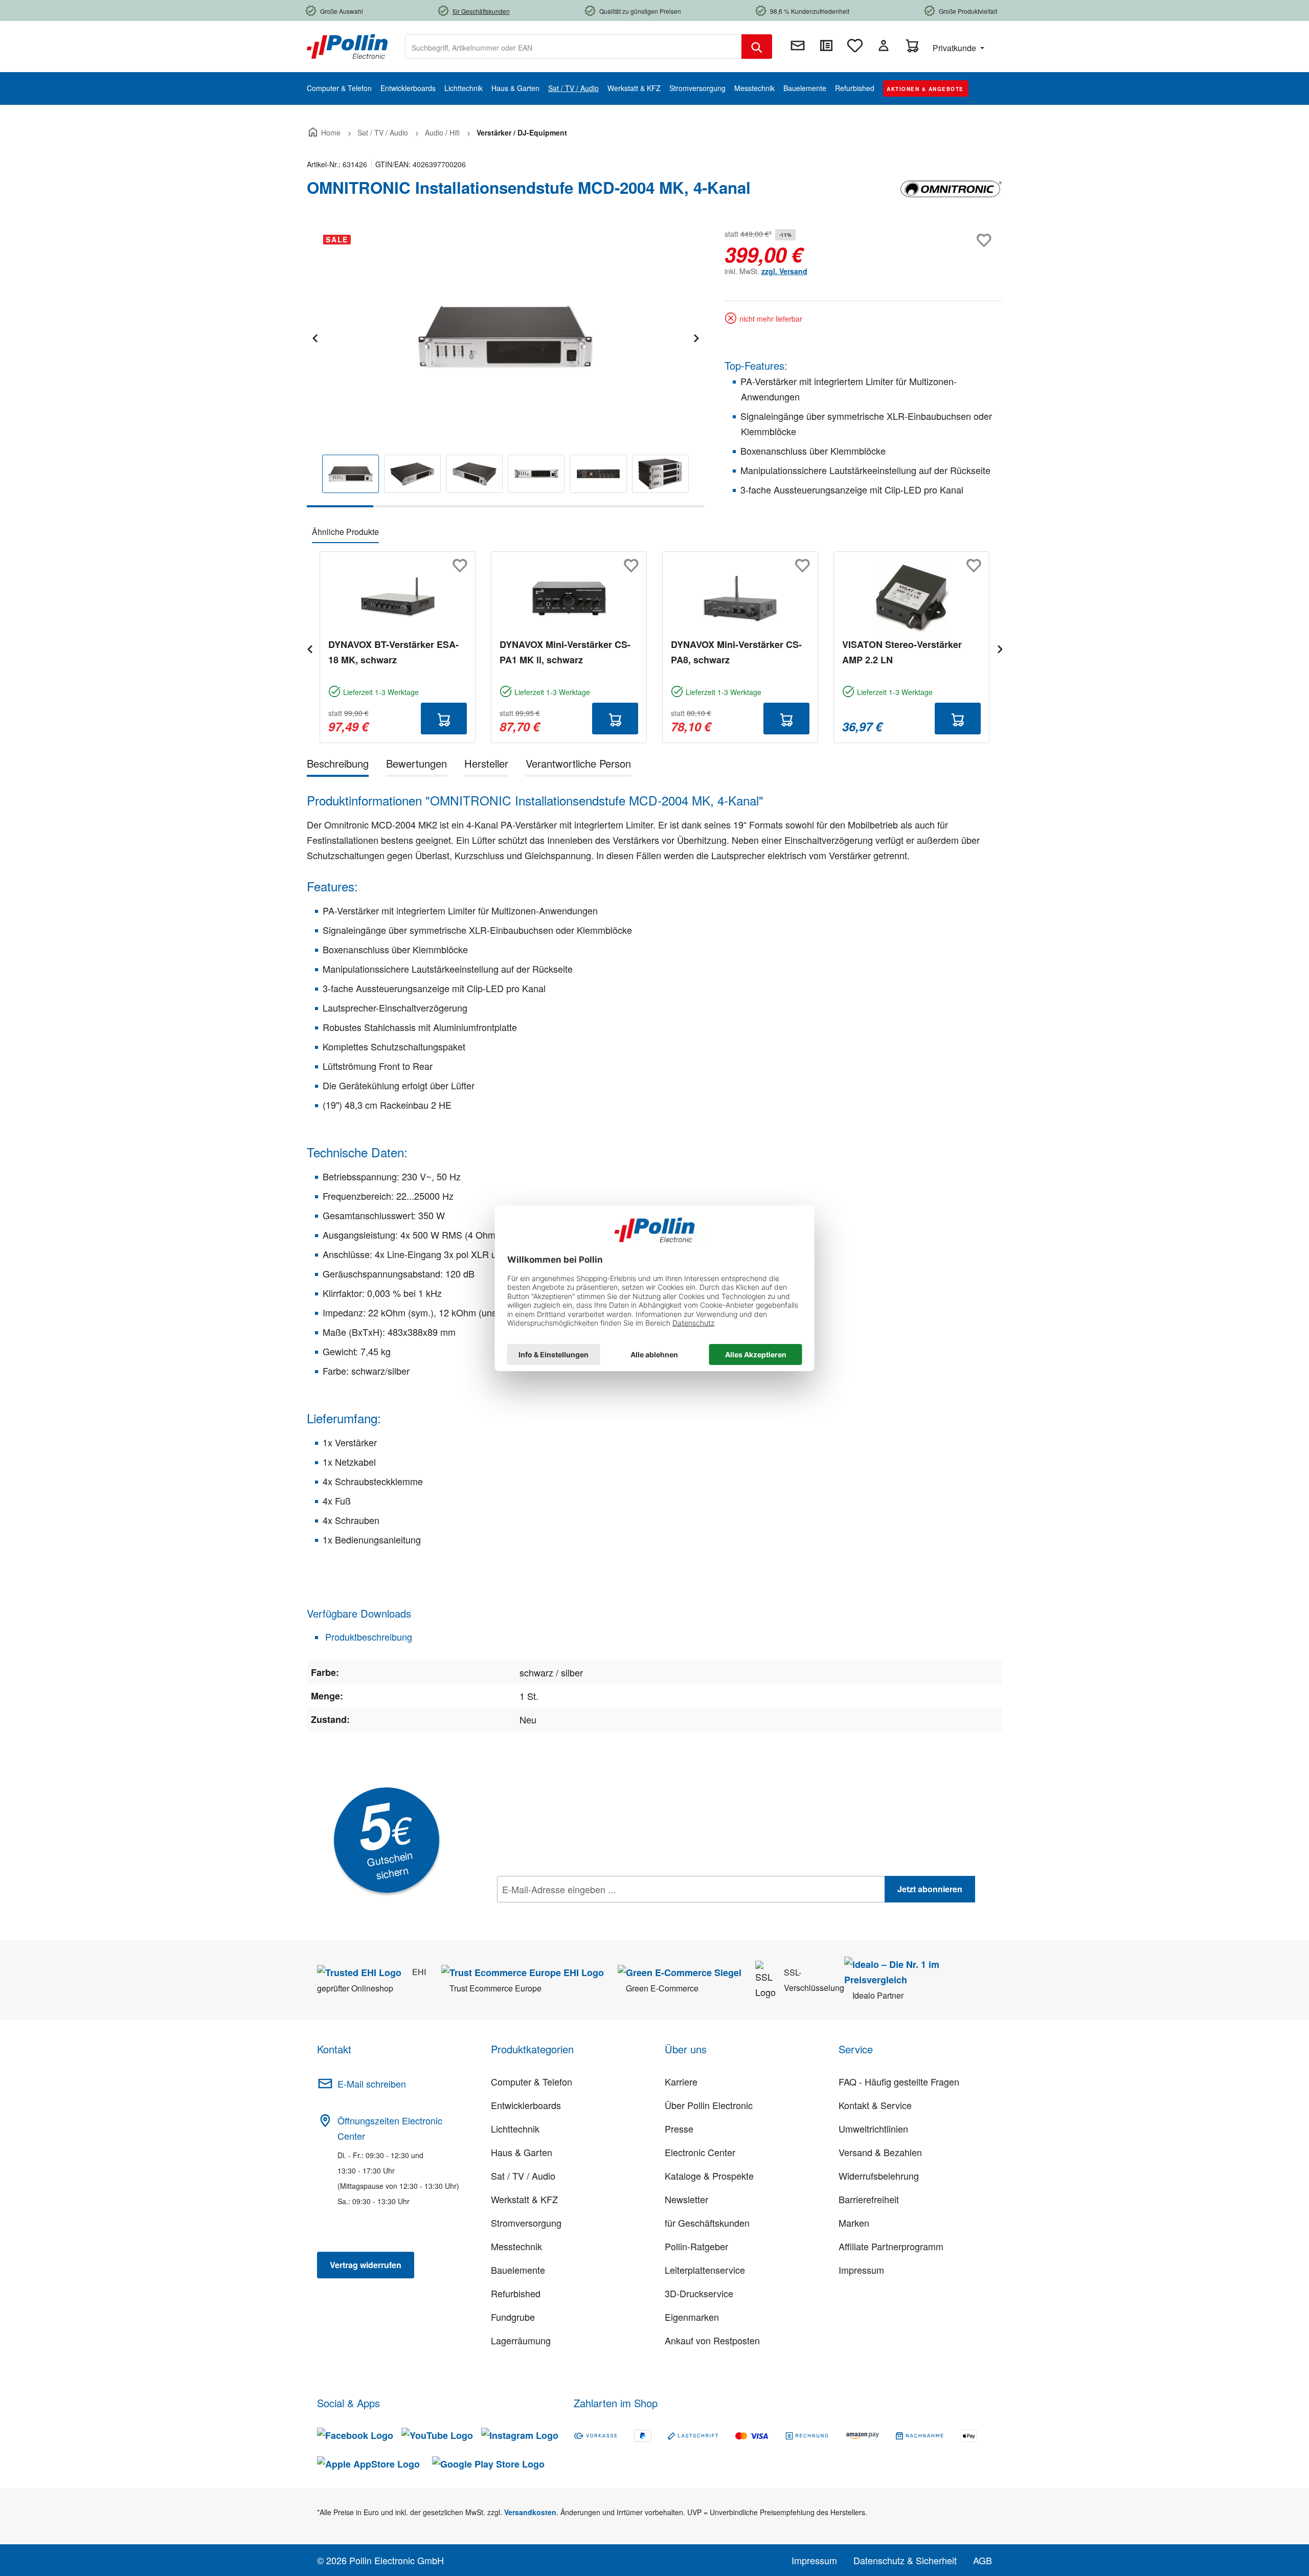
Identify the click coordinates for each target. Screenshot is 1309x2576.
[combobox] (573, 47)
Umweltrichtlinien (873, 2129)
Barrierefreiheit (869, 2199)
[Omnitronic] (951, 192)
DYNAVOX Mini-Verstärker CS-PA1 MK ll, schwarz (565, 652)
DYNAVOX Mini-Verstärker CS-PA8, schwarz (736, 652)
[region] (505, 367)
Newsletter (686, 2199)
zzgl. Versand (784, 271)
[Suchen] (757, 47)
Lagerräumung (521, 2340)
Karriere (681, 2081)
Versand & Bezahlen (880, 2152)
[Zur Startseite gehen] (347, 46)
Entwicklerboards (526, 2105)
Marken (854, 2223)
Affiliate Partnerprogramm (891, 2246)
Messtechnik (516, 2246)
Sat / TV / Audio (523, 2176)
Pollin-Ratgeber (696, 2246)
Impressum (861, 2270)
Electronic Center (700, 2152)
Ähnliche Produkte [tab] (345, 532)
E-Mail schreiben (372, 2084)
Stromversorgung (526, 2223)
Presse (679, 2129)
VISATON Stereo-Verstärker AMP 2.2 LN (902, 652)
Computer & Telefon (532, 2081)
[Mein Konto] (884, 46)
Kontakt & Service (875, 2105)
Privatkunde (955, 48)
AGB (983, 2560)
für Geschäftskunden (707, 2223)
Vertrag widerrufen (366, 2265)
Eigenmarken (692, 2317)
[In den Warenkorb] (444, 719)
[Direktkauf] (826, 46)
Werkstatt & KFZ (524, 2199)
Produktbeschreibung (367, 1637)
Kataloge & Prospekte (709, 2176)
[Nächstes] (696, 337)
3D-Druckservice (699, 2293)
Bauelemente (518, 2270)
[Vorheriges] (314, 337)
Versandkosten (530, 2512)
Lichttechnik (515, 2129)
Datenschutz (563, 1912)
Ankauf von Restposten (712, 2340)
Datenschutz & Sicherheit (905, 2560)
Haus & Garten (522, 2152)
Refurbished (516, 2293)
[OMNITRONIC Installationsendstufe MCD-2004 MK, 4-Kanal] (505, 337)
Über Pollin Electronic (709, 2105)
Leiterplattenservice (705, 2270)
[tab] (338, 765)
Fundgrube (513, 2317)
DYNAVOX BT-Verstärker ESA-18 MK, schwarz (393, 652)
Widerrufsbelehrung (879, 2176)
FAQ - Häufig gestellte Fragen (899, 2081)
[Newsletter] (798, 46)
